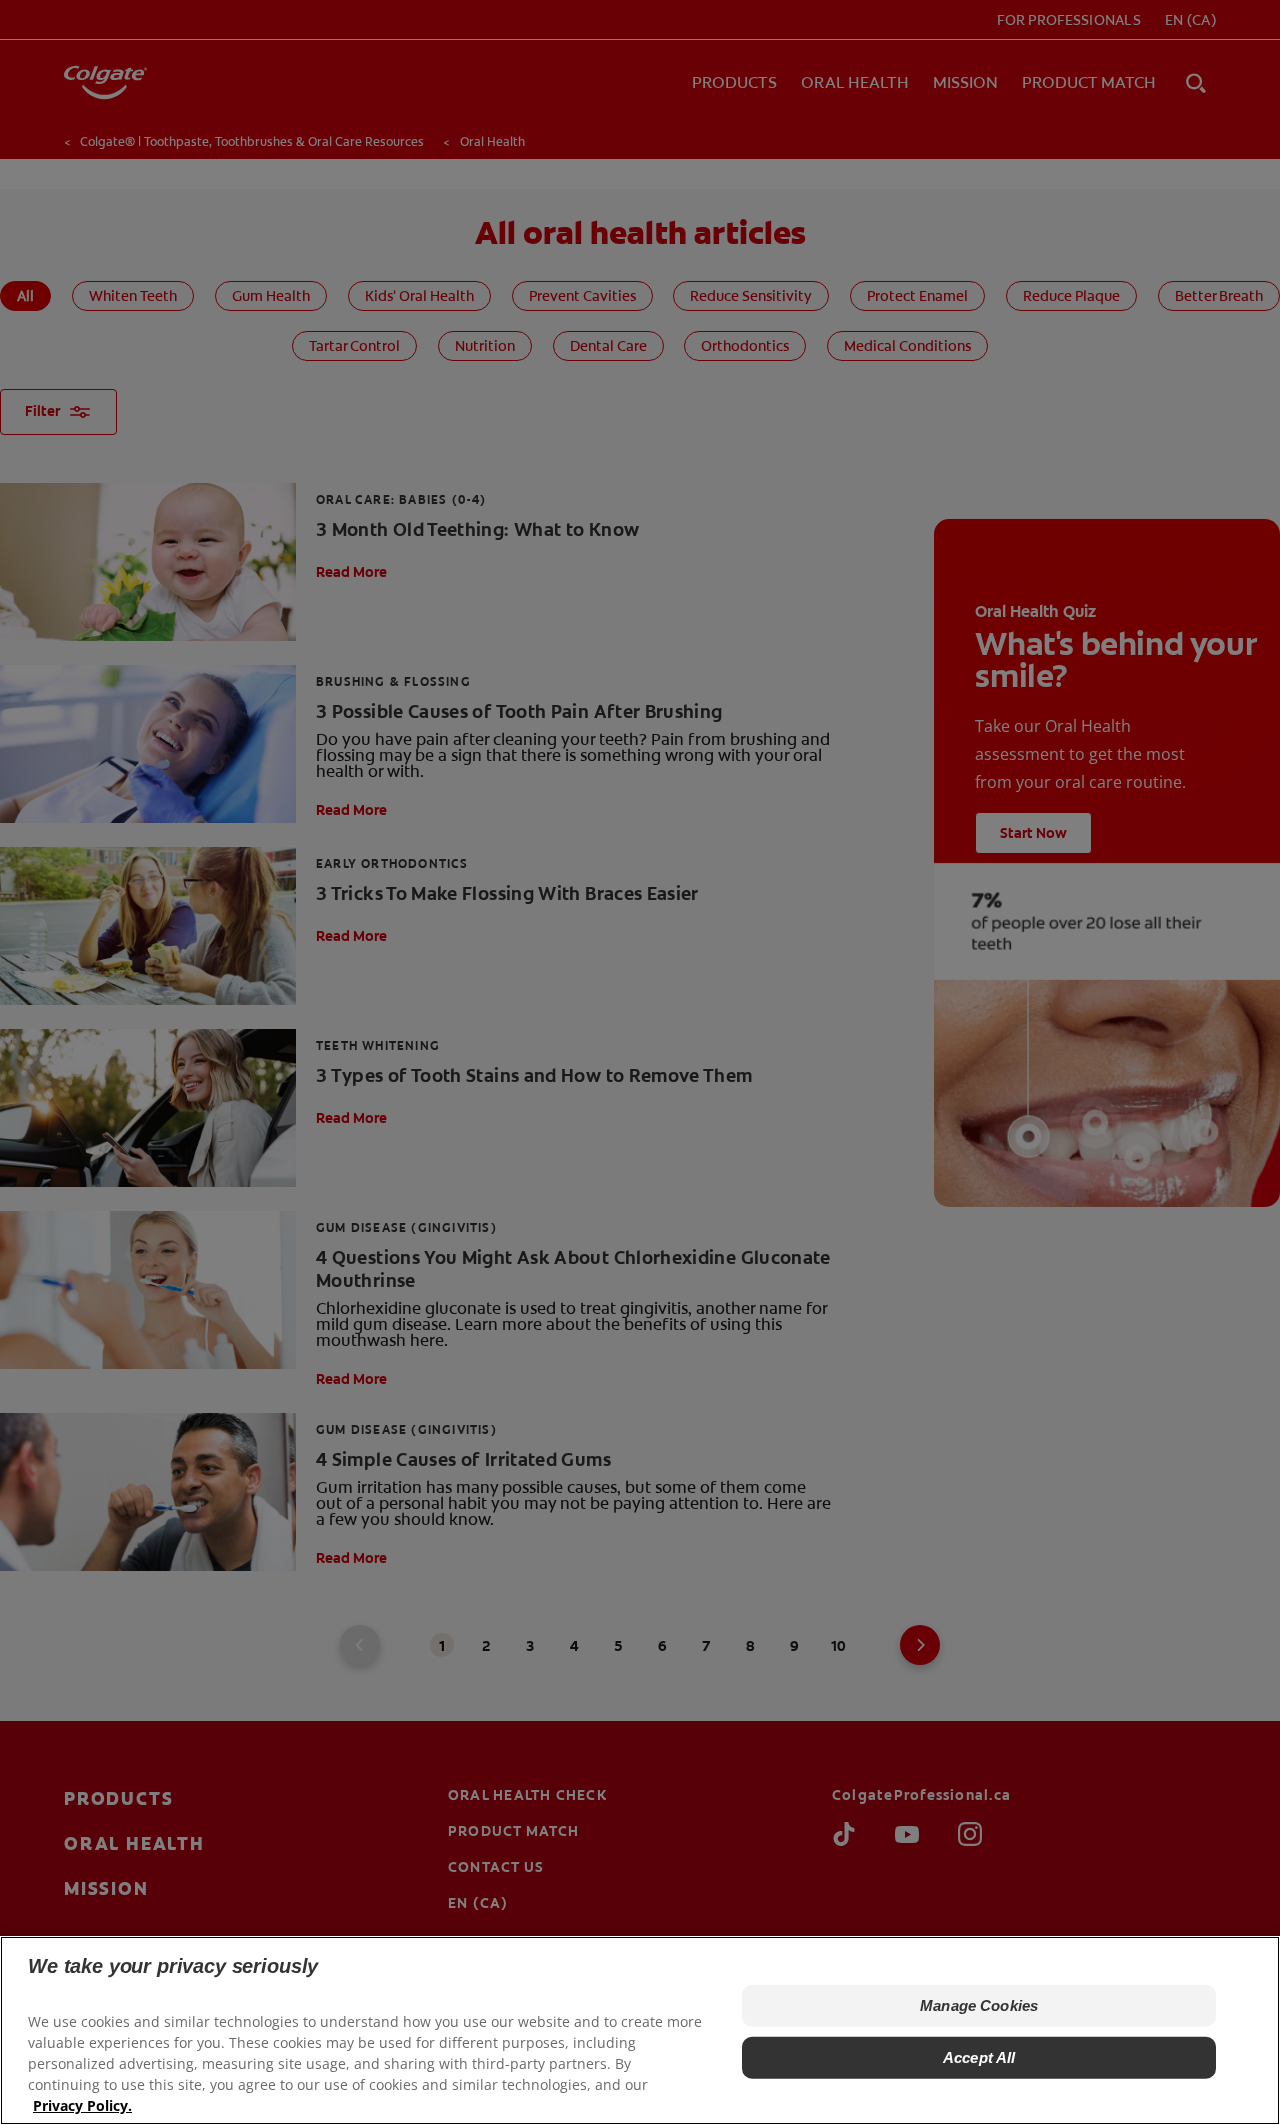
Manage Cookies (979, 2005)
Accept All (979, 2057)
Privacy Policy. (82, 2105)
